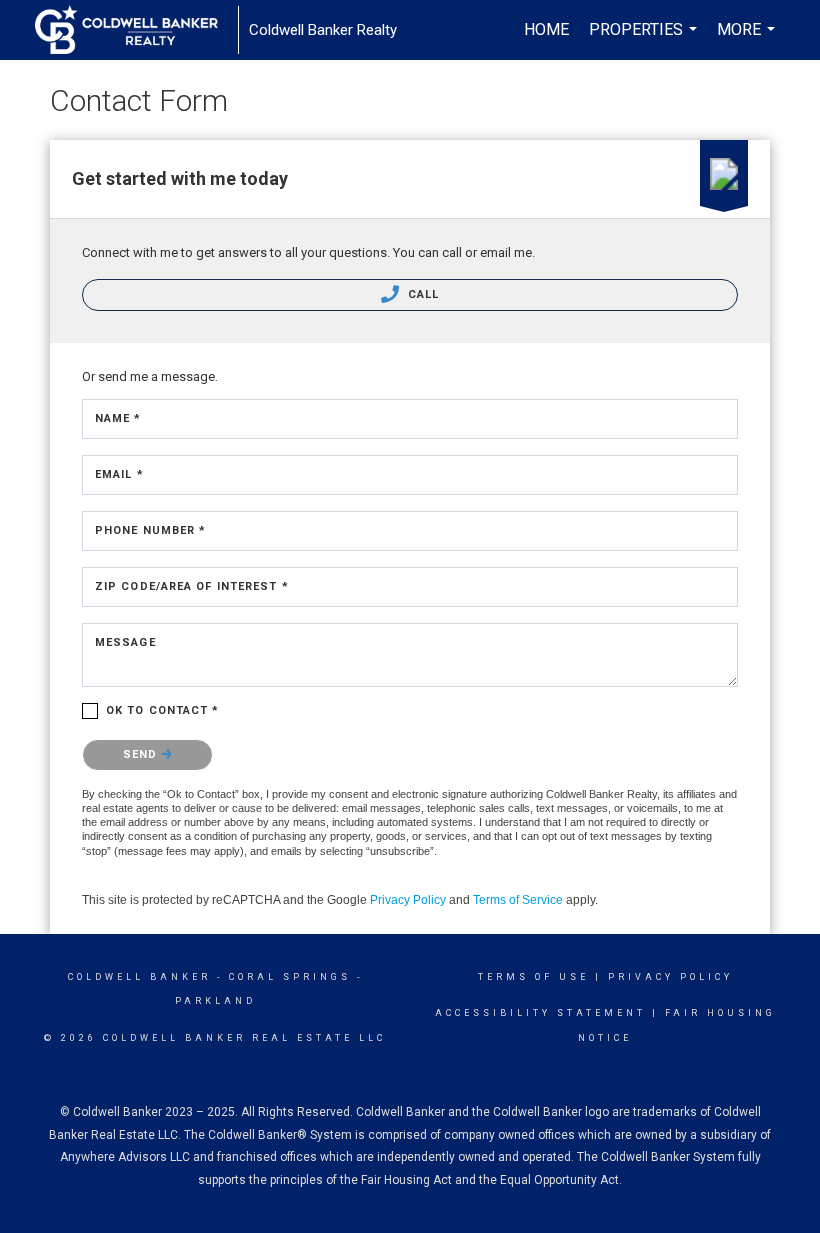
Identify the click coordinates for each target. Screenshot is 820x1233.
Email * (119, 474)
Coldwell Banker (139, 977)
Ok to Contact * (163, 710)
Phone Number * (150, 530)
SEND (142, 754)
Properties (645, 40)
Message (125, 642)
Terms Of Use (533, 977)
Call (422, 294)
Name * (118, 418)
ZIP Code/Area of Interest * (192, 586)
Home (546, 29)
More (748, 40)
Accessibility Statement (540, 1013)
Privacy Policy (408, 900)
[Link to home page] (136, 30)
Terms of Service (518, 900)
